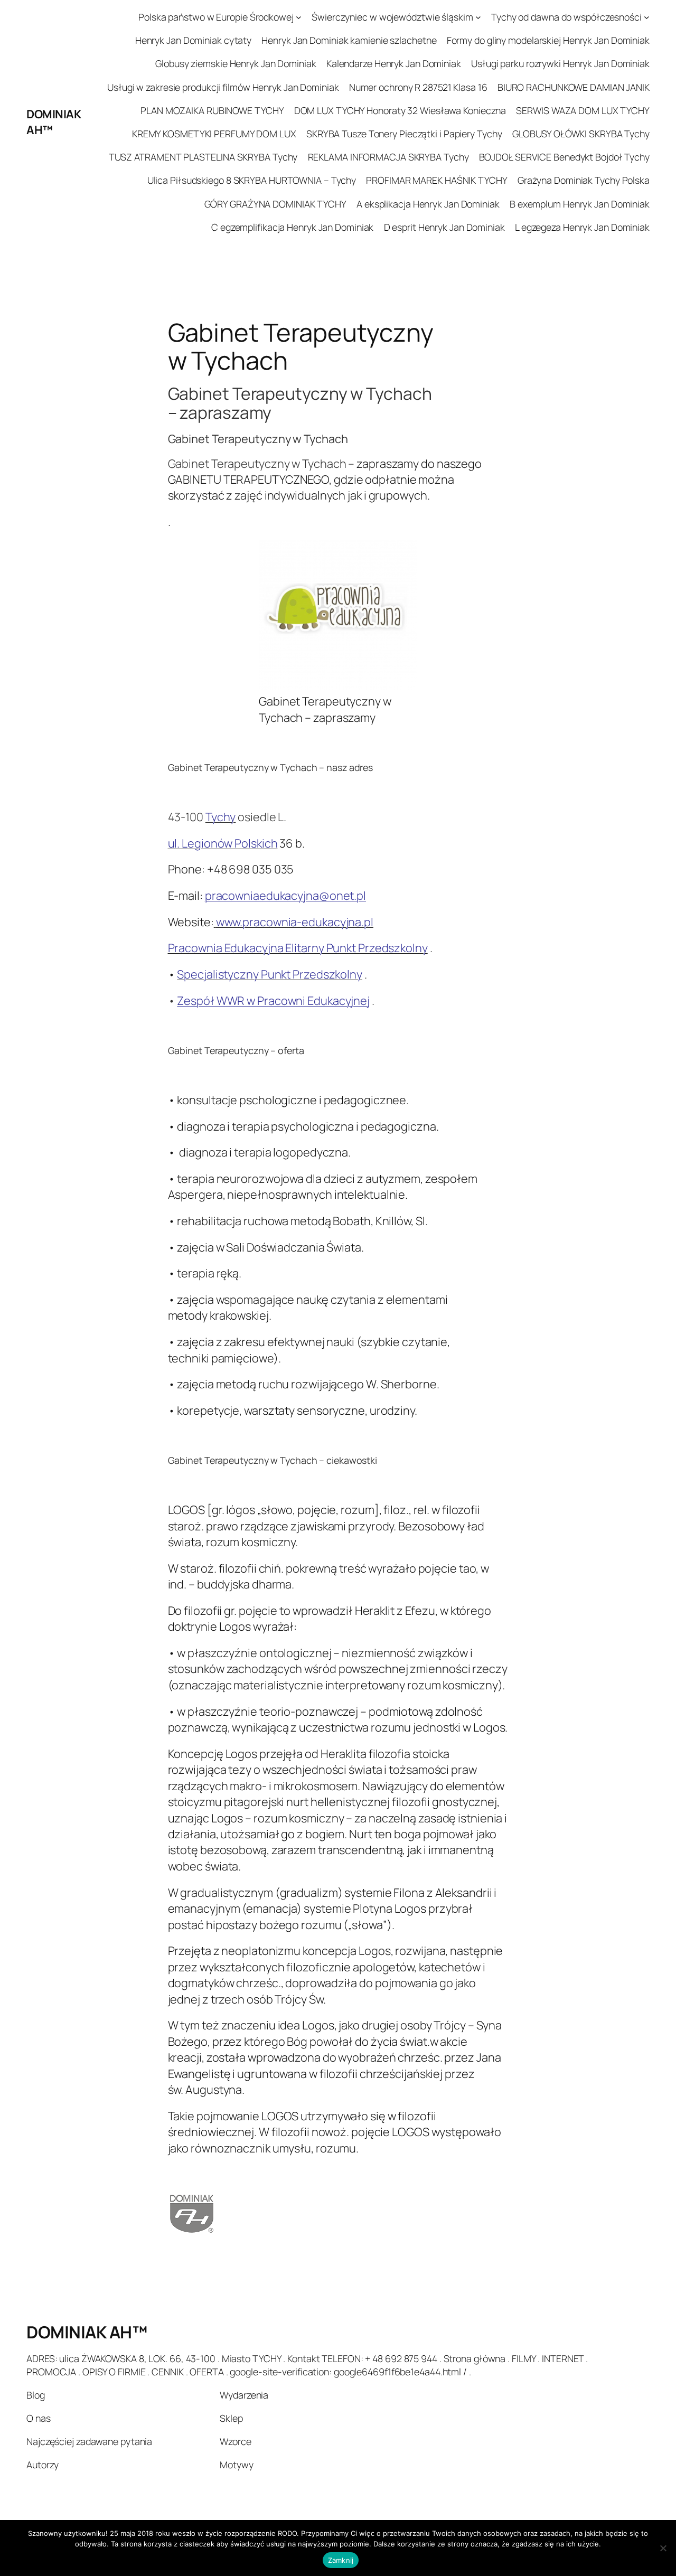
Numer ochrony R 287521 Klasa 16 (418, 87)
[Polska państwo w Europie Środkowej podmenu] (299, 17)
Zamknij (341, 2560)
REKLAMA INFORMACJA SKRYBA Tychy (388, 157)
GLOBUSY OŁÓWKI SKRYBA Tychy (581, 134)
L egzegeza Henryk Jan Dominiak (582, 227)
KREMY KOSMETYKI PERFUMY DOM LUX (214, 134)
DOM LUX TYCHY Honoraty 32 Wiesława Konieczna (400, 110)
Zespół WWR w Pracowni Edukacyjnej (273, 1001)
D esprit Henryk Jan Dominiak (444, 227)
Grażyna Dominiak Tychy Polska (584, 180)
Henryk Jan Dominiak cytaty (193, 40)
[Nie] (663, 2548)
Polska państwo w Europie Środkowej (216, 17)
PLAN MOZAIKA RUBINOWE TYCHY (212, 110)
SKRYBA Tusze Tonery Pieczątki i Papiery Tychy (404, 134)
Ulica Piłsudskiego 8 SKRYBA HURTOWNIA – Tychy (252, 180)
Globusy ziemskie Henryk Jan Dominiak (236, 63)
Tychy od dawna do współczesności (566, 17)
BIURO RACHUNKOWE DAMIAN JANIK (574, 87)
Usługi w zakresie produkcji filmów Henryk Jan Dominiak (223, 87)
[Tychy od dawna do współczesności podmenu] (647, 17)
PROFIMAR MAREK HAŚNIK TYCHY (436, 180)
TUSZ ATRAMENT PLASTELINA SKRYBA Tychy (203, 157)
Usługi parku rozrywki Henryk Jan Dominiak (560, 63)
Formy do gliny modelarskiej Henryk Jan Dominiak (548, 40)
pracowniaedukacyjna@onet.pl (285, 896)
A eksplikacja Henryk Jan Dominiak (428, 204)
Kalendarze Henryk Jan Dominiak (394, 63)
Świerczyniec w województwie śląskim (392, 17)
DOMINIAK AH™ (87, 2332)
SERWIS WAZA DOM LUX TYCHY (583, 110)
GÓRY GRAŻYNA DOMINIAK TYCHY (275, 204)
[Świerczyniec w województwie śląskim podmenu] (478, 17)
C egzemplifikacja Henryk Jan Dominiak (292, 227)
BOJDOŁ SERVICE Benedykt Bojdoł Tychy (564, 157)
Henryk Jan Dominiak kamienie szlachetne (349, 40)
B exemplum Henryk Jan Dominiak (580, 204)
